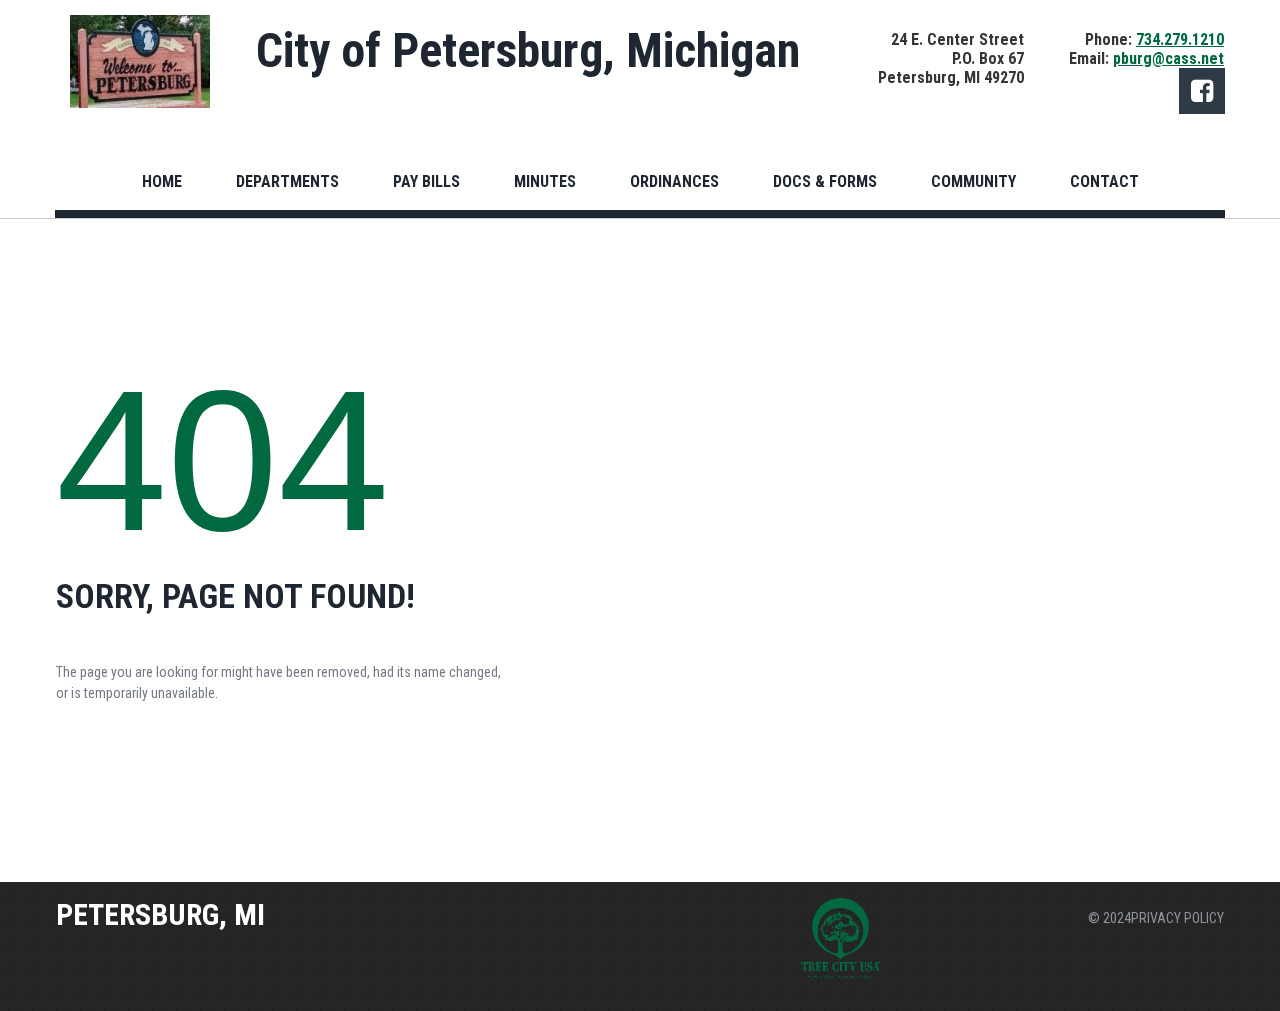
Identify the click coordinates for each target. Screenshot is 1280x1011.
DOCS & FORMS (825, 181)
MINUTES (545, 181)
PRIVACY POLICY (1177, 918)
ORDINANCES (674, 181)
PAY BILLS (426, 181)
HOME (162, 181)
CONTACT (1104, 181)
